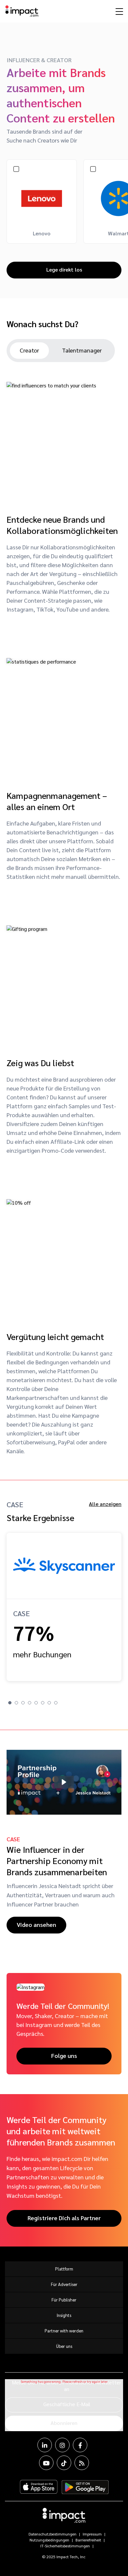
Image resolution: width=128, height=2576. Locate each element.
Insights (64, 2315)
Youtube (46, 2463)
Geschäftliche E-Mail (67, 2404)
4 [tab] (30, 1703)
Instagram (62, 2445)
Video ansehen (36, 1924)
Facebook (80, 2445)
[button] (64, 1782)
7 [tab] (49, 1703)
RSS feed (82, 2463)
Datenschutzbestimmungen (53, 2534)
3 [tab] (23, 1703)
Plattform (64, 2269)
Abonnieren (64, 2423)
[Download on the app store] (39, 2487)
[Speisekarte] (118, 11)
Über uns (64, 2346)
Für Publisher (64, 2300)
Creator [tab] (29, 350)
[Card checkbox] (16, 168)
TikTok (64, 2463)
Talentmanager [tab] (82, 350)
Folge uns (64, 2055)
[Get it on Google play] (85, 2487)
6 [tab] (43, 1703)
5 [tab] (36, 1703)
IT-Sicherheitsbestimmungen (65, 2546)
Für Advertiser (64, 2284)
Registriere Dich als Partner (64, 2218)
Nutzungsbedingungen (49, 2540)
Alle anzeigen (105, 1504)
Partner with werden (64, 2331)
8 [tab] (56, 1703)
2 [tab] (16, 1703)
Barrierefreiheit (88, 2540)
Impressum (92, 2534)
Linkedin (45, 2445)
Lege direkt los (64, 269)
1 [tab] (10, 1703)
